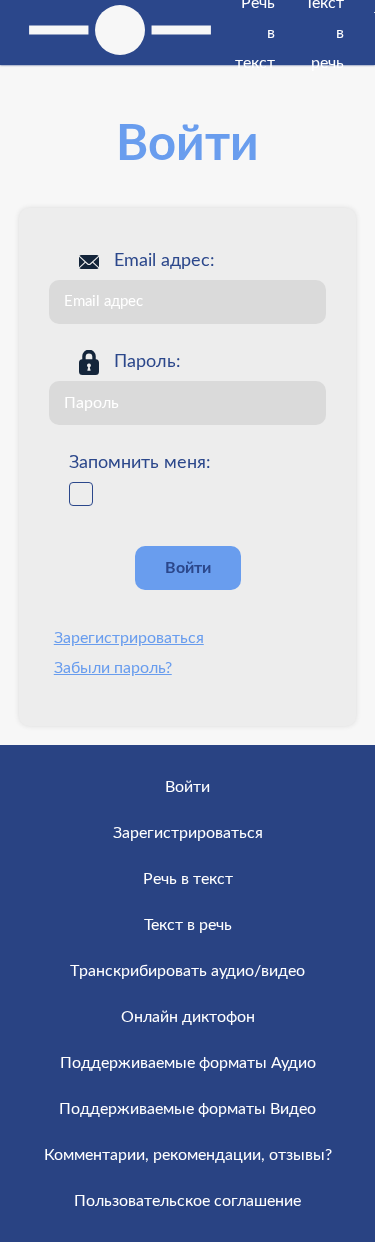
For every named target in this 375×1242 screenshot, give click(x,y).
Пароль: (147, 362)
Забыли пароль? (113, 668)
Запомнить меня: (140, 463)
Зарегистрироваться (129, 638)
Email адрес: (164, 261)
